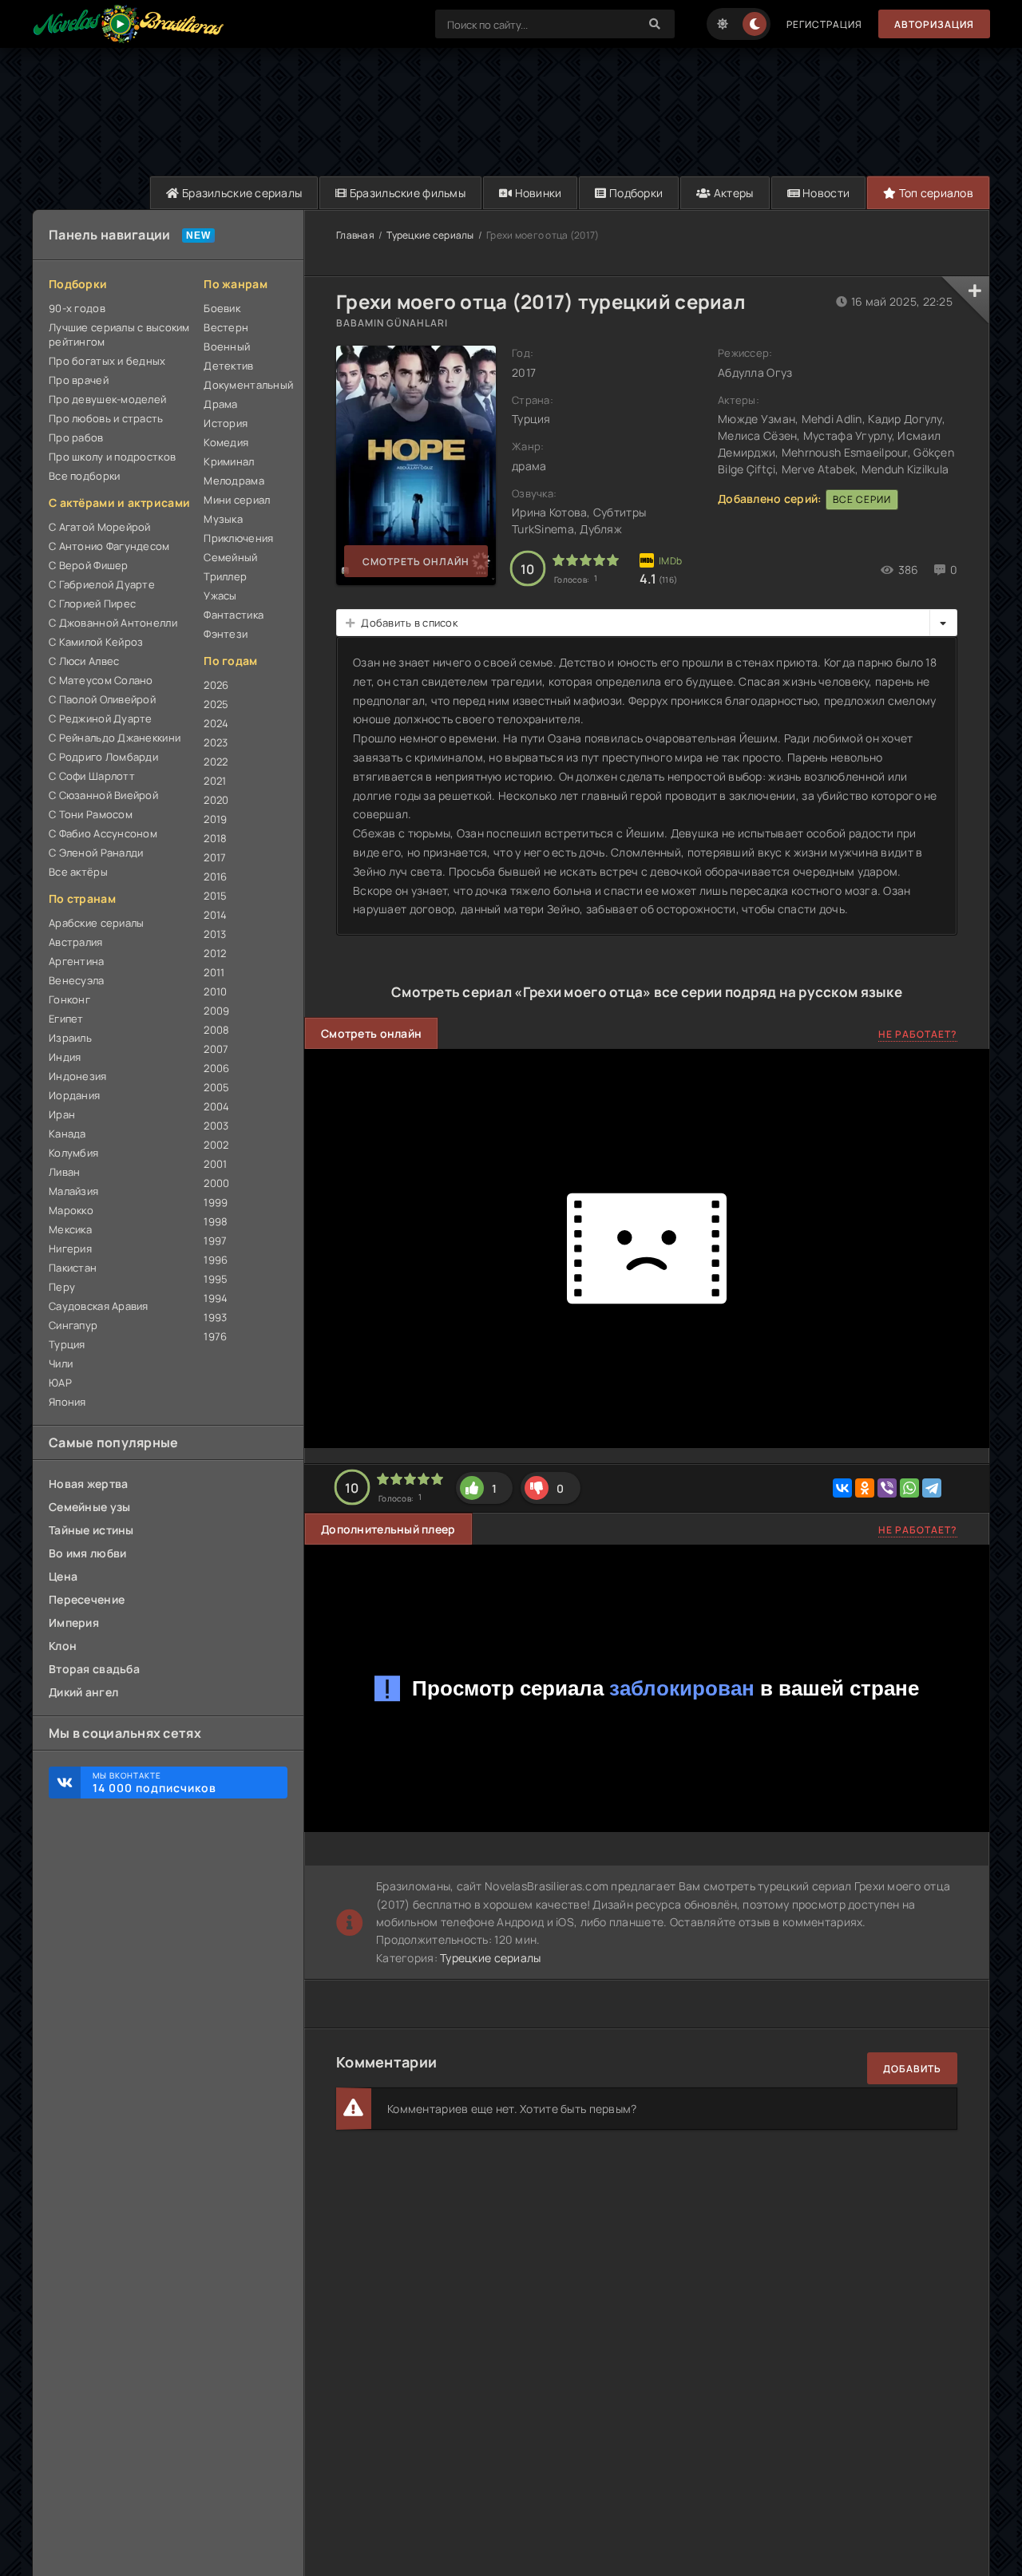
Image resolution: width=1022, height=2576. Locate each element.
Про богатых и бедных (107, 361)
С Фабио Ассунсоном (103, 833)
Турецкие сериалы (430, 235)
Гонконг (69, 999)
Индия (65, 1057)
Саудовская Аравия (99, 1306)
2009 (216, 1011)
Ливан (64, 1172)
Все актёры (78, 872)
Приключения (238, 538)
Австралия (76, 942)
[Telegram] (932, 1488)
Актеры (733, 193)
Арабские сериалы (96, 923)
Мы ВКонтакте (154, 1783)
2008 (216, 1030)
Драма (220, 404)
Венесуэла (77, 980)
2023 (216, 742)
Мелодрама (234, 481)
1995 (216, 1279)
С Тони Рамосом (91, 814)
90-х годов (77, 308)
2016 (215, 876)
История (226, 423)
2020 (216, 800)
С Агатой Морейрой (100, 527)
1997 (215, 1241)
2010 (215, 991)
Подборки (635, 193)
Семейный (230, 557)
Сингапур (73, 1325)
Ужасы (220, 596)
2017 (215, 857)
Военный (227, 346)
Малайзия (73, 1191)
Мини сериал (237, 500)
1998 (216, 1221)
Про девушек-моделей (107, 399)
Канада (67, 1134)
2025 (216, 704)
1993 (215, 1317)
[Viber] (887, 1488)
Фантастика (234, 615)
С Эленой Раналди (96, 853)
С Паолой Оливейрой (102, 699)
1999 (216, 1202)
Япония (67, 1402)
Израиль (70, 1038)
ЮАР (60, 1383)
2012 (215, 953)
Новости (825, 193)
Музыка (223, 519)
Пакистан (73, 1268)
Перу (62, 1287)
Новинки (537, 193)
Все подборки (84, 476)
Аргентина (77, 961)
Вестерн (226, 327)
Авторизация (934, 24)
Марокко (71, 1210)
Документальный (246, 385)
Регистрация (824, 24)
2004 (216, 1106)
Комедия (226, 442)
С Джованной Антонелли (113, 623)
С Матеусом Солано (101, 680)
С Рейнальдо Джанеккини (115, 738)
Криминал (229, 461)
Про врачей (79, 380)
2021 (215, 781)
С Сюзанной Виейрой (103, 795)
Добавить (912, 2069)
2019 (215, 819)
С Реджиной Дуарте (101, 718)
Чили (61, 1363)
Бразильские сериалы (241, 193)
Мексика (70, 1229)
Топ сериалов (935, 193)
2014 (215, 915)
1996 (216, 1260)
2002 (216, 1145)
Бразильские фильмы (406, 193)
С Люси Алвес (84, 661)
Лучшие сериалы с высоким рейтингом (119, 334)
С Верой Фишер (89, 565)
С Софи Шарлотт (92, 776)
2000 (216, 1183)
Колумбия (73, 1153)
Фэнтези (226, 634)
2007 (216, 1049)
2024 (216, 723)
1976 (215, 1336)
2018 (215, 838)
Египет (66, 1019)
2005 (216, 1087)
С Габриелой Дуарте (102, 584)
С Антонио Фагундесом (109, 546)
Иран (62, 1114)
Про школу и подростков (112, 457)
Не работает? (918, 1034)
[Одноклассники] (865, 1488)
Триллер (225, 576)
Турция (67, 1344)
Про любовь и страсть (106, 418)
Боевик (222, 308)
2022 (216, 762)
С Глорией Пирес (92, 603)
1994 (216, 1298)
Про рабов (76, 437)
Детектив (228, 366)
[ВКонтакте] (842, 1488)
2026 (216, 685)
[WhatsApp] (909, 1488)
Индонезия (78, 1076)
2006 (216, 1068)
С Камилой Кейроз (96, 642)
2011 (214, 972)
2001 (215, 1164)
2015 (215, 896)
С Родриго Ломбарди (103, 757)
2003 (216, 1126)
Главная (355, 235)
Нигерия (70, 1248)
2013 (215, 934)
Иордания (74, 1095)
